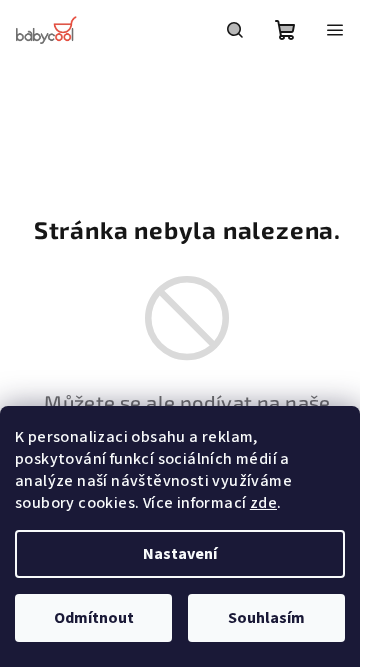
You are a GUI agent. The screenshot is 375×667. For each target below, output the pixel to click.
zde (263, 503)
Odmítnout (94, 618)
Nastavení (180, 554)
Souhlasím (266, 618)
